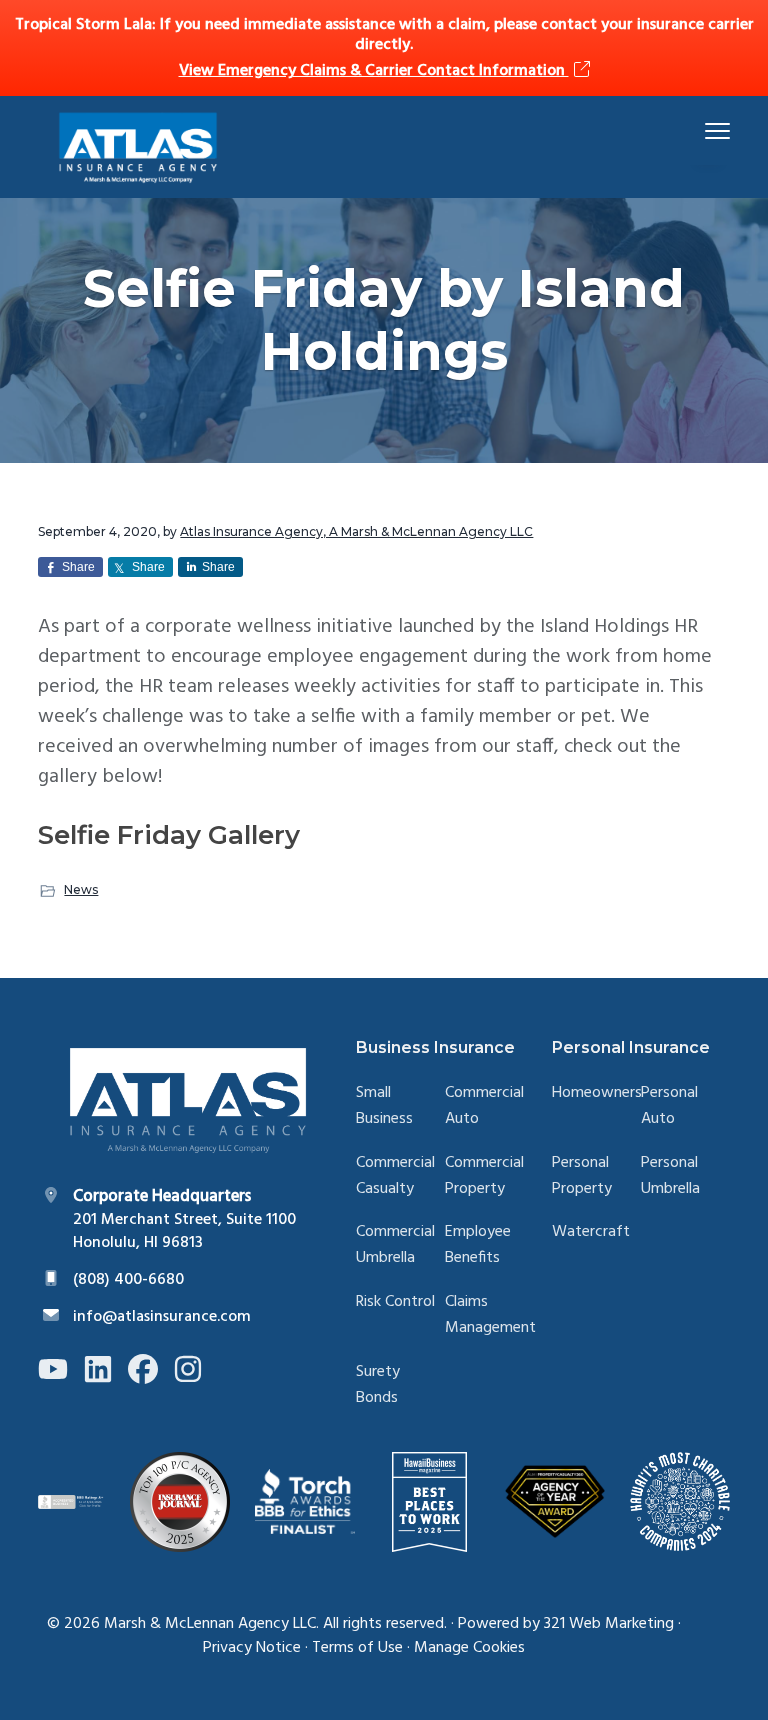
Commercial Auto (484, 1106)
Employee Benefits (478, 1245)
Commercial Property (484, 1176)
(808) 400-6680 (128, 1280)
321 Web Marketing (609, 1624)
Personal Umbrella (670, 1176)
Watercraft (591, 1232)
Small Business (384, 1106)
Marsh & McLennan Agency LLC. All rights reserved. (275, 1624)
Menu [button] (694, 130)
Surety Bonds (378, 1385)
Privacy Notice (252, 1648)
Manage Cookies (469, 1648)
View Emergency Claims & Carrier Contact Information (374, 71)
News (81, 889)
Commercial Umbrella (395, 1245)
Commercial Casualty (395, 1176)
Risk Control (395, 1302)
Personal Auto (669, 1106)
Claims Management (490, 1315)
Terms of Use (357, 1648)
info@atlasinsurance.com (162, 1317)
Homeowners (597, 1093)
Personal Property (582, 1176)
